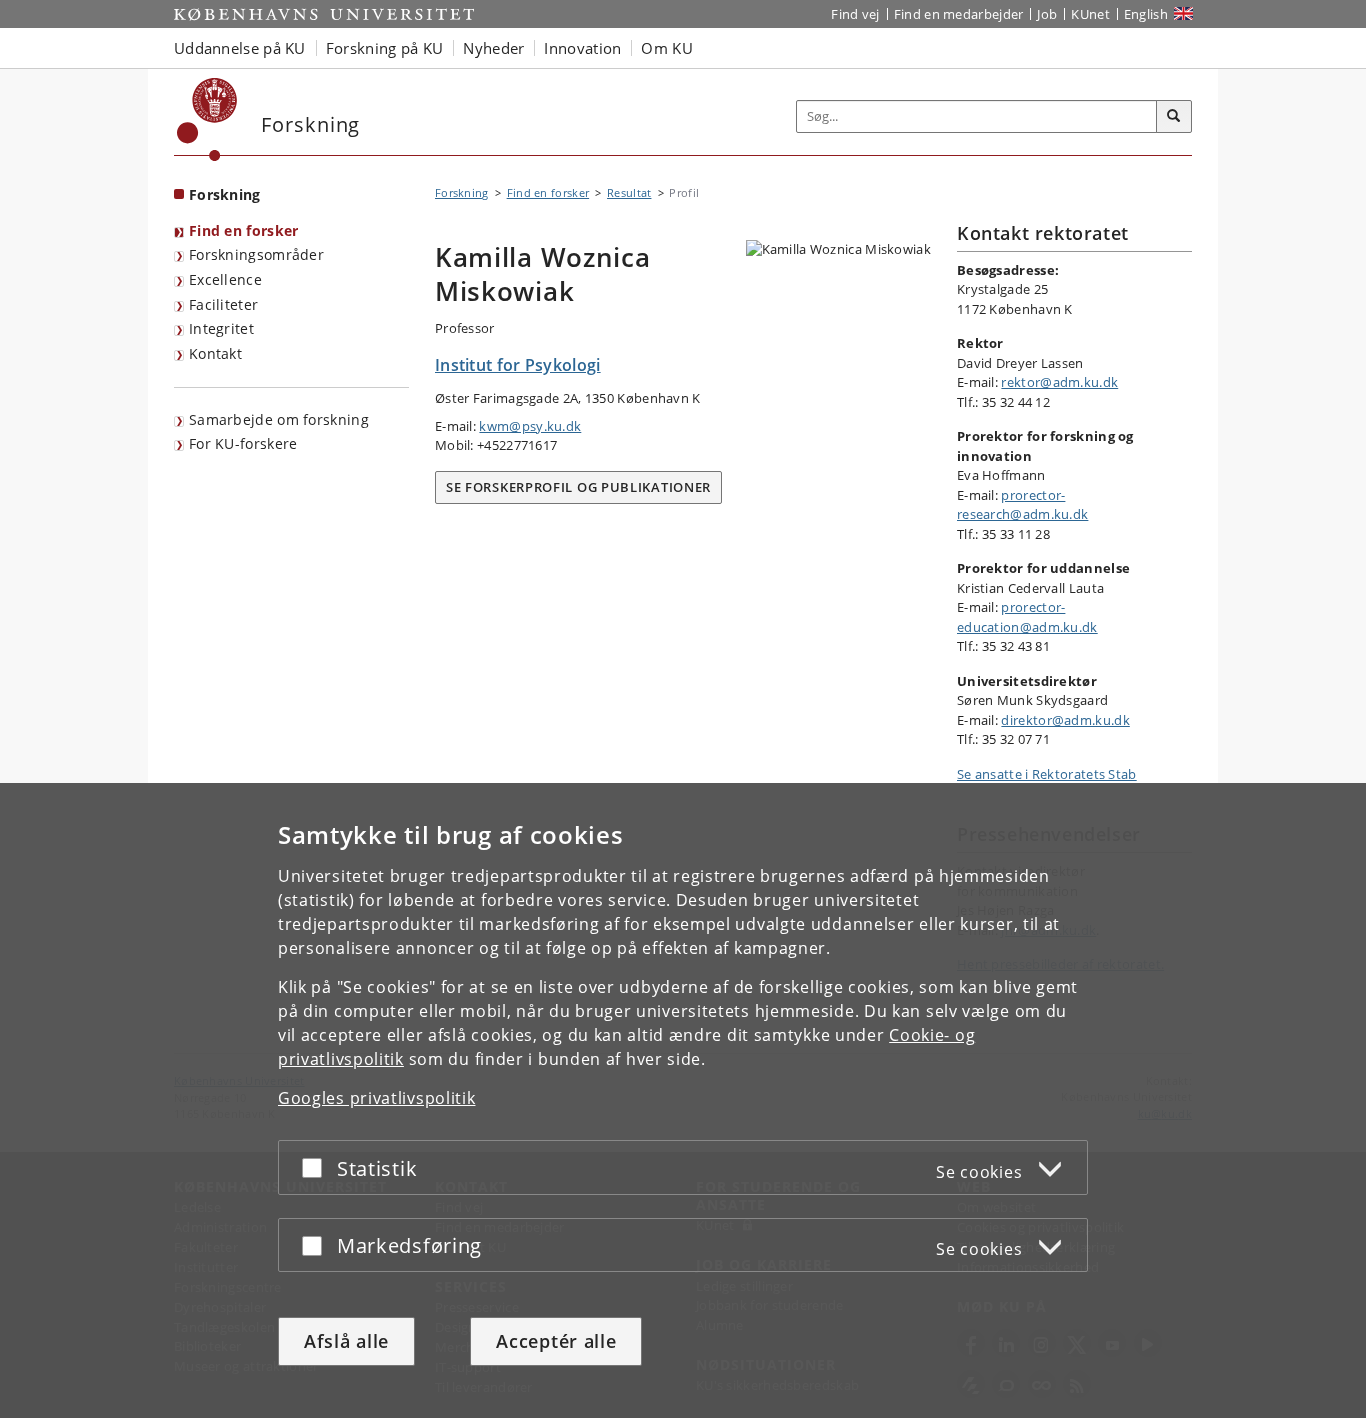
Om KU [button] (667, 48)
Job (1047, 14)
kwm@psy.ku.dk (530, 426)
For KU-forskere (243, 443)
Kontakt (215, 353)
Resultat (629, 192)
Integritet (221, 328)
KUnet (1090, 14)
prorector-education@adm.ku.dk (1027, 617)
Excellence (225, 279)
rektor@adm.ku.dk (1059, 382)
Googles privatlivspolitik (377, 1098)
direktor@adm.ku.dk (1065, 720)
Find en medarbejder (959, 14)
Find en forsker (244, 230)
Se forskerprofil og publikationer (578, 487)
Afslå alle (346, 1341)
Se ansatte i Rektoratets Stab (1047, 774)
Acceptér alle (556, 1341)
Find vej (855, 14)
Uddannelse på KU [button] (240, 48)
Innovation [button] (582, 48)
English (1146, 14)
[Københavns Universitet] (207, 119)
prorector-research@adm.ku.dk (1022, 505)
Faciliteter (223, 304)
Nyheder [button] (493, 48)
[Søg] (1174, 117)
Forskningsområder (256, 254)
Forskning (225, 194)
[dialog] (683, 1100)
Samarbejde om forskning (279, 419)
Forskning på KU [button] (385, 48)
